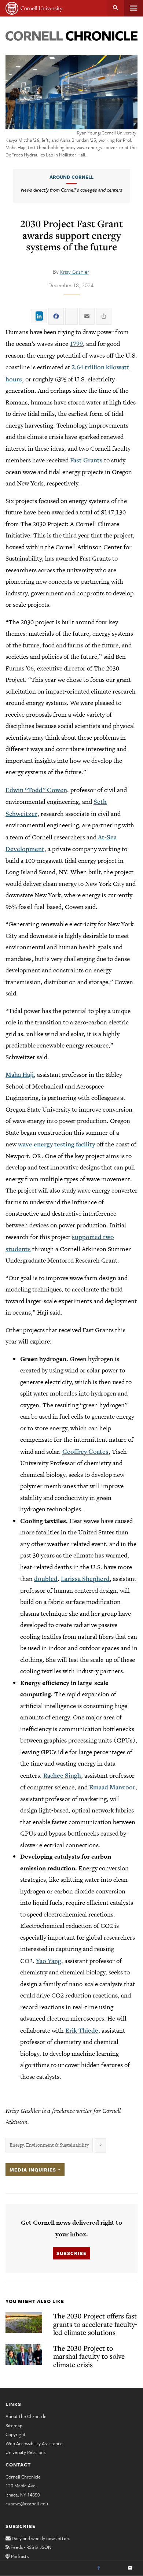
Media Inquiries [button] (34, 2170)
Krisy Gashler (75, 271)
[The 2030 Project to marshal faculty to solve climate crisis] (24, 2355)
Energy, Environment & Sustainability (49, 2145)
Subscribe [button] (71, 2253)
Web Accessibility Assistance (34, 2443)
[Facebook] (99, 2568)
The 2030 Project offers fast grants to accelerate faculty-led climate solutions (95, 2324)
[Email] (130, 2568)
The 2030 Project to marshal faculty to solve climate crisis (89, 2356)
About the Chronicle (26, 2416)
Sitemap (14, 2425)
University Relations (25, 2452)
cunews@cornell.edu (27, 2503)
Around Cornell (71, 177)
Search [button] (116, 8)
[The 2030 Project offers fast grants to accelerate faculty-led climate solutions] (24, 2322)
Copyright (16, 2434)
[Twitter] (114, 2568)
